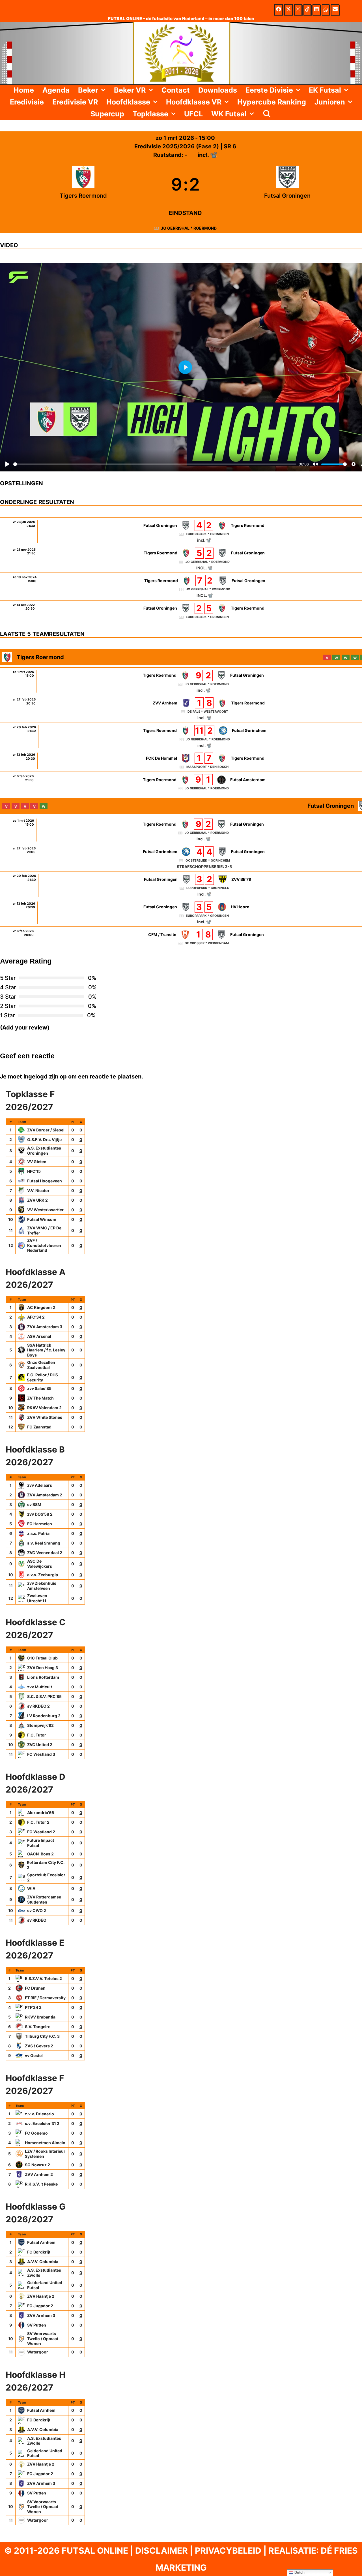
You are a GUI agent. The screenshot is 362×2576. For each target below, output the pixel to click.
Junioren (330, 102)
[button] (104, 90)
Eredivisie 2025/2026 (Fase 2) (177, 146)
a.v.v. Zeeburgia (43, 1575)
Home (24, 90)
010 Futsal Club (42, 1658)
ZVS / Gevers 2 (39, 2046)
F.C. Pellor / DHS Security (42, 1377)
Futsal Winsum (42, 1219)
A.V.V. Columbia (43, 2262)
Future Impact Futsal (41, 1843)
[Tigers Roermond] (83, 184)
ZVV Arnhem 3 (41, 2315)
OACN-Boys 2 (40, 1854)
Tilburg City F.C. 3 (42, 2036)
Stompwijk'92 (40, 1725)
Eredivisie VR (75, 102)
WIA (31, 1888)
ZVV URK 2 (37, 1200)
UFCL (193, 114)
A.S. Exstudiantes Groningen (44, 1151)
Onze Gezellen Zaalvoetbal (41, 1365)
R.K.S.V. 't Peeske (41, 2184)
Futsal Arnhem (41, 2242)
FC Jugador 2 (40, 2306)
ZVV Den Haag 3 (43, 1668)
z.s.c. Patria (38, 1533)
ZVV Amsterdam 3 (45, 1327)
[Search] (267, 114)
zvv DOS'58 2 (40, 1514)
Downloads (218, 90)
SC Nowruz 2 (37, 2165)
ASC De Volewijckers (40, 1564)
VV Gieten (37, 1162)
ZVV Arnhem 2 (39, 2174)
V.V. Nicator (38, 1190)
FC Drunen (35, 1988)
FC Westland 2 (41, 1832)
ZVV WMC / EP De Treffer (44, 1230)
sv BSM (34, 1504)
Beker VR (130, 90)
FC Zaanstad (39, 1427)
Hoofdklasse (128, 102)
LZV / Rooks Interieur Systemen (45, 2154)
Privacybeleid (228, 2551)
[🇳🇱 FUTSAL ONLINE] (181, 53)
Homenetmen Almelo (45, 2143)
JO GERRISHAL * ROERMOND (189, 228)
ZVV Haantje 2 (41, 2296)
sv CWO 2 (37, 1910)
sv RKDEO (37, 1920)
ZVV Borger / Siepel (46, 1130)
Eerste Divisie (269, 90)
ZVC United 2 (40, 1745)
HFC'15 (34, 1171)
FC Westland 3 (41, 1754)
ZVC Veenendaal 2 (45, 1553)
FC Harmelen (40, 1524)
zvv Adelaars (40, 1485)
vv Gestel (34, 2055)
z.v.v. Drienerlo (39, 2114)
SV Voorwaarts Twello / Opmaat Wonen (43, 2338)
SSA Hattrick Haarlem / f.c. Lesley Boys (46, 1350)
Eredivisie (27, 102)
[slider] (155, 464)
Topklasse (150, 114)
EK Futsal (325, 90)
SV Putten (37, 2325)
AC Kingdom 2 (41, 1307)
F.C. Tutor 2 (38, 1822)
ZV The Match (40, 1398)
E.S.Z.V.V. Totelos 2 (43, 1978)
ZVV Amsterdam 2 (45, 1495)
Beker (88, 90)
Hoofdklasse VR (194, 102)
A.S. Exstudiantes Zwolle (44, 2273)
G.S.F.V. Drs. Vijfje (44, 1139)
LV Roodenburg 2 (44, 1716)
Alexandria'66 (41, 1813)
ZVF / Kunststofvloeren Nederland (44, 1245)
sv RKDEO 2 (38, 1706)
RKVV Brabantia (40, 2017)
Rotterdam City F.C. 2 (46, 1865)
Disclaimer (161, 2551)
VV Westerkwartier (45, 1210)
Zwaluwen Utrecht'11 (37, 1598)
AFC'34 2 (36, 1317)
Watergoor (38, 2352)
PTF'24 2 (33, 2007)
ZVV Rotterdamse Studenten (44, 1899)
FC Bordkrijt (39, 2252)
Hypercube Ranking (272, 102)
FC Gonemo (36, 2133)
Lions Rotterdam (43, 1677)
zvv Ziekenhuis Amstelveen (42, 1586)
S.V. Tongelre (38, 2027)
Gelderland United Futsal (45, 2285)
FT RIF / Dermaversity (45, 1998)
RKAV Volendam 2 (44, 1408)
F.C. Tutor (37, 1735)
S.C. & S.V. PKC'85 (44, 1696)
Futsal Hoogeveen (45, 1181)
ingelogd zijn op (45, 1076)
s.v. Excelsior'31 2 (42, 2123)
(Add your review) (25, 1028)
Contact (176, 90)
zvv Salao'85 (39, 1388)
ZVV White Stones (45, 1417)
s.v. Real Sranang (44, 1543)
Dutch (299, 2572)
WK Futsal (229, 114)
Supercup (107, 114)
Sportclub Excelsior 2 (46, 1877)
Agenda (56, 90)
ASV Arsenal (39, 1336)
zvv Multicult (40, 1687)
